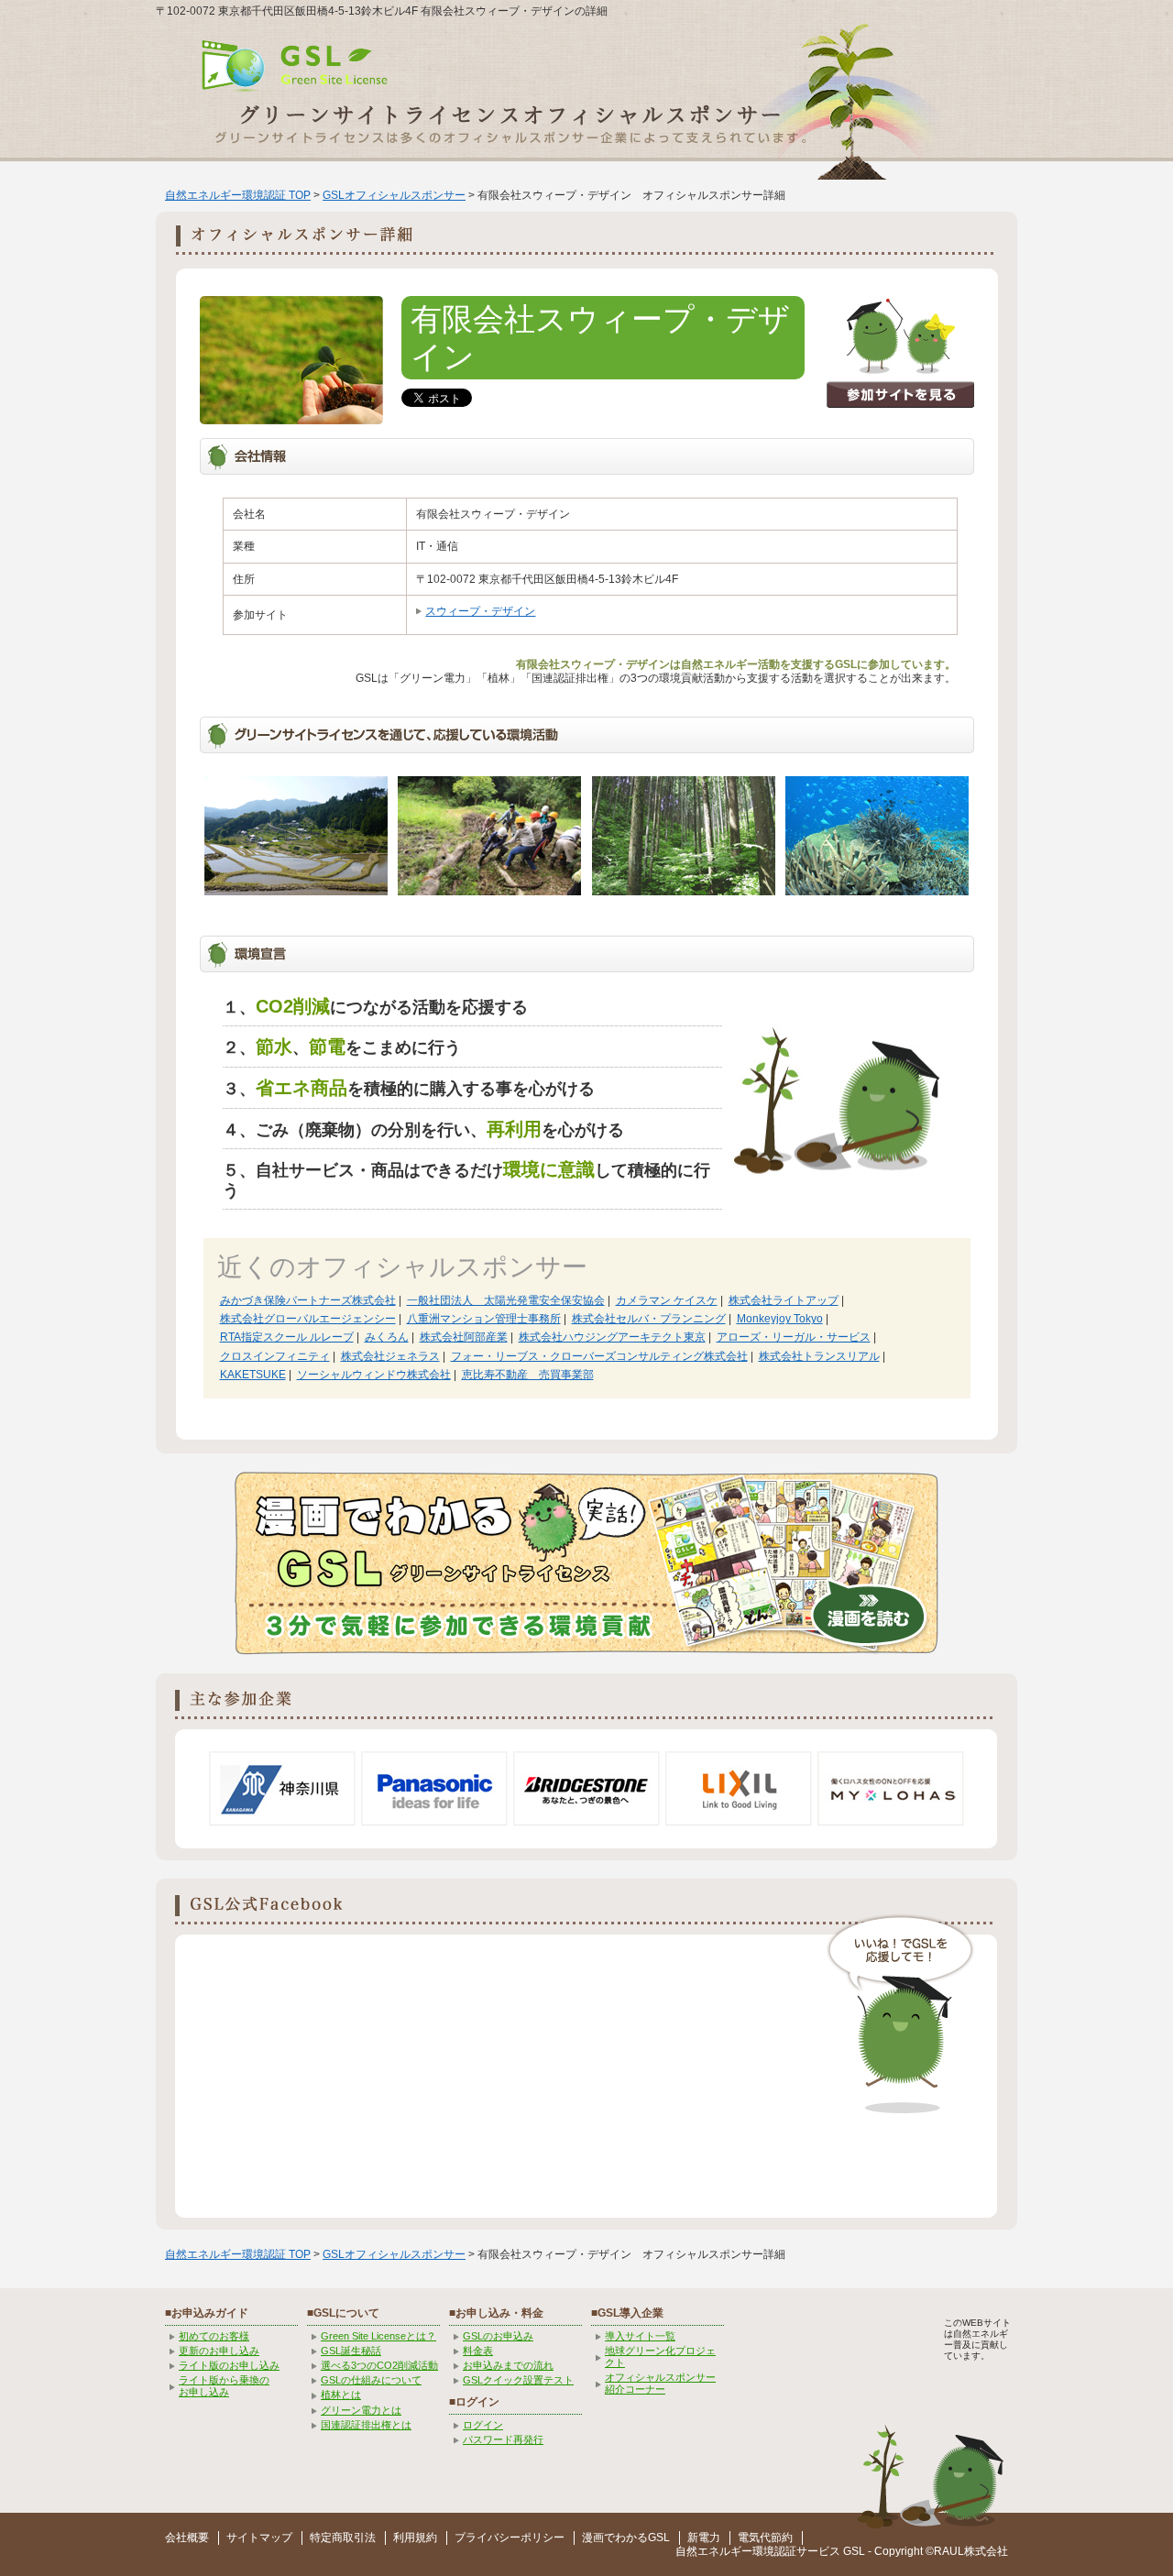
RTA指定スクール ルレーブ (287, 1337)
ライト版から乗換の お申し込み (224, 2386)
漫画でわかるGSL (626, 2538)
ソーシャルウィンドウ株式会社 (374, 1375)
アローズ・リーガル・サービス (794, 1337)
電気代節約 (765, 2538)
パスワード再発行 (503, 2439)
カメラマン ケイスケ (667, 1300)
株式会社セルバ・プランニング (649, 1319)
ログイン (483, 2425)
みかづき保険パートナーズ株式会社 (308, 1300)
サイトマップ (259, 2538)
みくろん (387, 1337)
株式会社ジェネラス (390, 1356)
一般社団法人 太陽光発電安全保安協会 (506, 1300)
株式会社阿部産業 (464, 1337)
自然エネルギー (714, 2551)
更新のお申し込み (219, 2351)
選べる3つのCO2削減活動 (379, 2365)
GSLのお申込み (498, 2336)
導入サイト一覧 (640, 2336)
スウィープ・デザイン (480, 611)
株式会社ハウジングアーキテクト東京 (612, 1337)
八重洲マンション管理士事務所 (484, 1319)
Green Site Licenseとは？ (378, 2336)
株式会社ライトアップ (784, 1300)
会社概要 (187, 2538)
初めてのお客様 (214, 2336)
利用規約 (415, 2538)
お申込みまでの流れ (508, 2365)
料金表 (478, 2351)
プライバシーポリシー (510, 2538)
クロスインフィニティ (275, 1356)
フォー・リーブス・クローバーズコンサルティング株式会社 (599, 1356)
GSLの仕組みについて (371, 2380)
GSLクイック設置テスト (518, 2380)
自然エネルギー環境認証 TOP (238, 195)
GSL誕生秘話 (351, 2351)
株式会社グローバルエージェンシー (308, 1319)
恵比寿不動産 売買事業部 (528, 1375)
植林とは (341, 2395)
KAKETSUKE (253, 1375)
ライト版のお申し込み (229, 2365)
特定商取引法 (343, 2538)
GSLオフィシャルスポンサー (394, 195)
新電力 (704, 2538)
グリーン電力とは (361, 2410)
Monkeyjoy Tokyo (780, 1319)
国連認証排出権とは (366, 2425)
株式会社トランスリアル (819, 1356)
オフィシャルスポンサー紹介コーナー (660, 2383)
